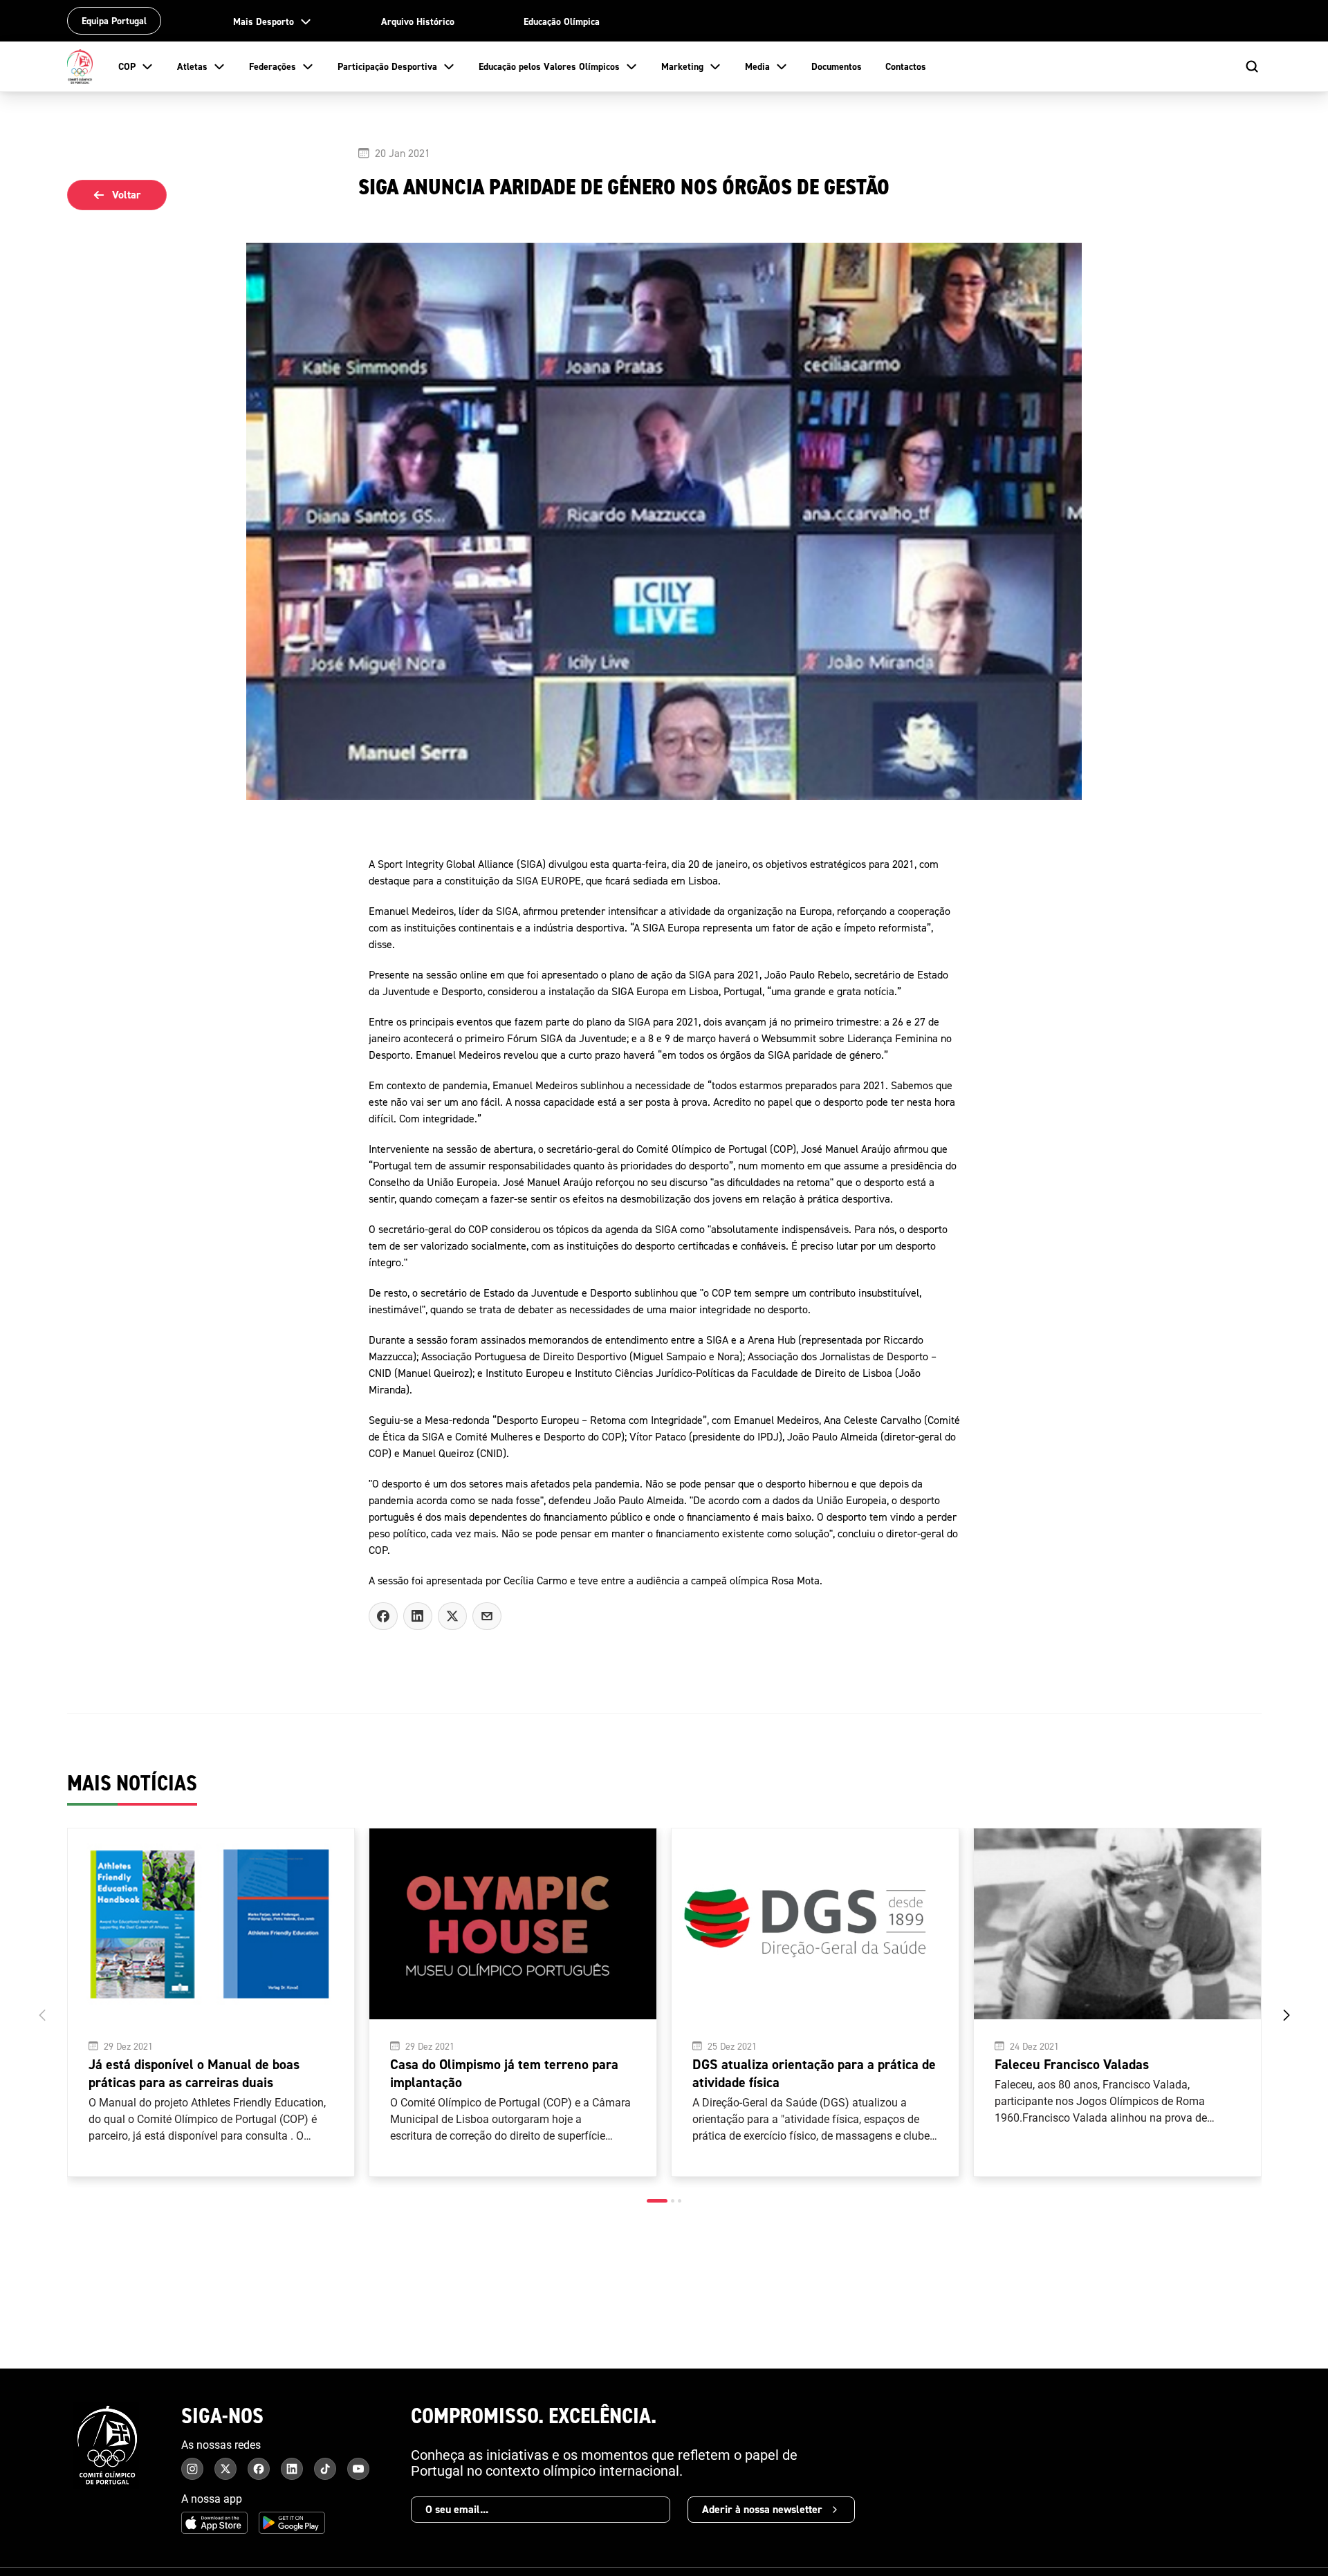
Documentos (837, 66)
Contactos (906, 66)
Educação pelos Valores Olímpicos (549, 66)
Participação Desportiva (387, 66)
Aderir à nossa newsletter (762, 2509)
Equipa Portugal (114, 21)
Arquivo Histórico (418, 21)
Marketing (682, 66)
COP (127, 66)
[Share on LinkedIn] (418, 1616)
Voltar (127, 195)
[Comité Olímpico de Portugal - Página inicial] (80, 66)
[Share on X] (452, 1616)
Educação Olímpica (562, 21)
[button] (657, 2201)
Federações (273, 66)
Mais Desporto (264, 21)
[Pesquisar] (1252, 66)
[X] (487, 1616)
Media (757, 66)
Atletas (192, 66)
